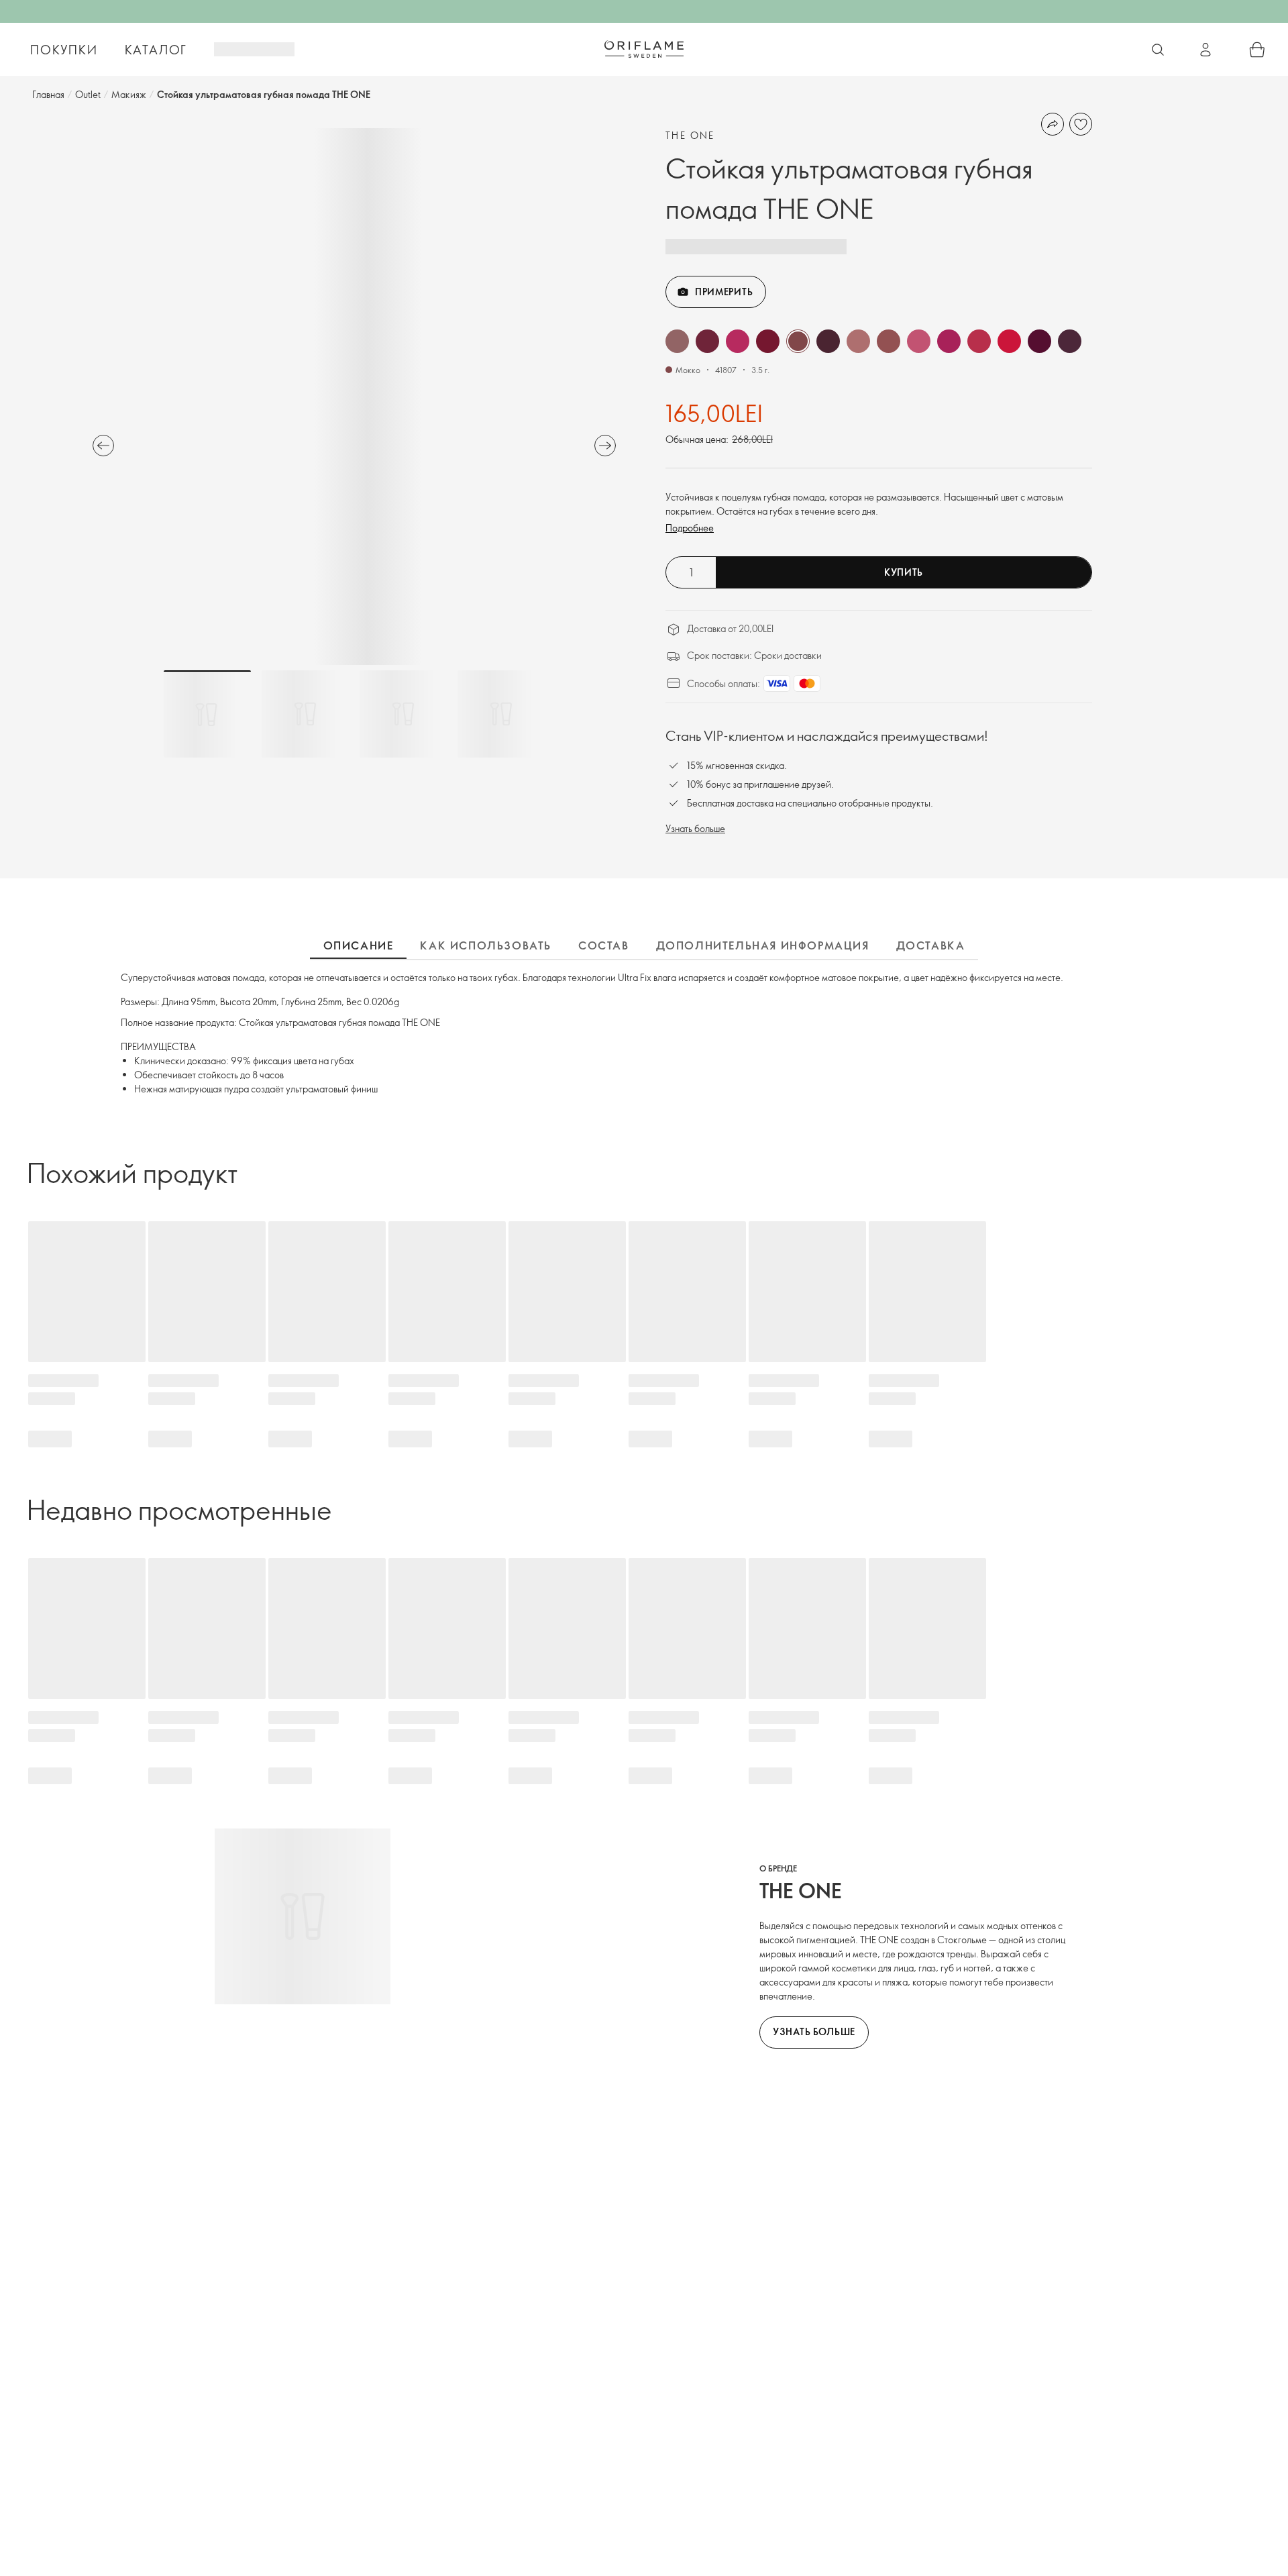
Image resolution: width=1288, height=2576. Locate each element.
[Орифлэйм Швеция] (644, 49)
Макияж (129, 94)
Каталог (156, 50)
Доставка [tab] (931, 945)
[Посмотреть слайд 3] (403, 714)
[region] (354, 397)
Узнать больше (695, 828)
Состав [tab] (604, 945)
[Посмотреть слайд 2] (305, 714)
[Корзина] (1257, 50)
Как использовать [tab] (486, 945)
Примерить (724, 292)
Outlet (88, 94)
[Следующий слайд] (605, 446)
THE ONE (690, 135)
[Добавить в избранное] (1081, 124)
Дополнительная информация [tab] (763, 945)
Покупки (64, 50)
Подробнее (690, 528)
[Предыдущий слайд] (103, 446)
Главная (48, 94)
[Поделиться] (1053, 124)
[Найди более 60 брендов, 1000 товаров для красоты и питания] (1158, 50)
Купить (904, 572)
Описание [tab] (359, 945)
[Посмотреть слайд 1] (207, 714)
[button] (677, 341)
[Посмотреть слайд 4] (501, 714)
